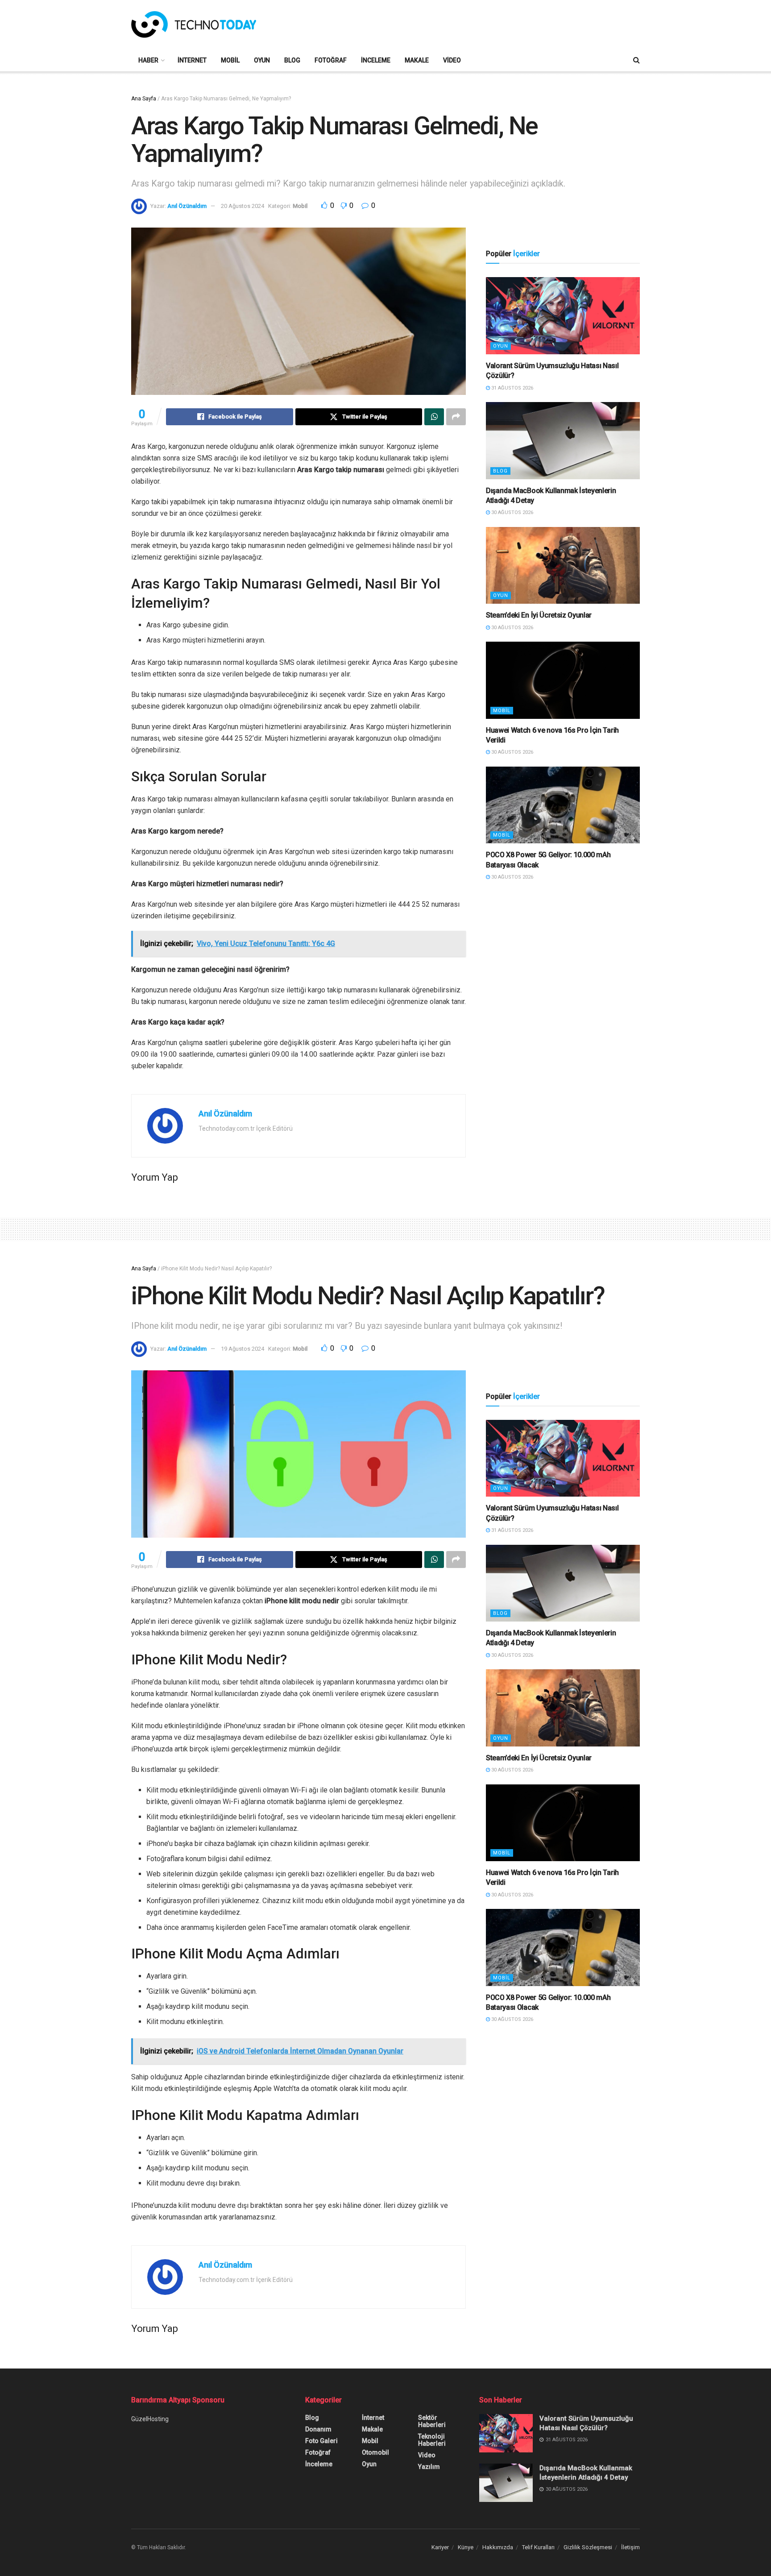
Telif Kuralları (538, 2547)
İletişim (630, 2547)
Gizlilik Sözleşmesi (588, 2547)
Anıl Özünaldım (187, 206)
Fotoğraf (331, 60)
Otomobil (375, 2452)
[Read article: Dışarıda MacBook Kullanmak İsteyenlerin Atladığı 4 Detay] (563, 441)
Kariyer (440, 2547)
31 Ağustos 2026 (512, 388)
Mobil (230, 60)
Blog (292, 60)
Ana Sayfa (144, 99)
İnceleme (376, 60)
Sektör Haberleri (432, 2421)
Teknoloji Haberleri (432, 2440)
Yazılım (429, 2467)
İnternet (192, 60)
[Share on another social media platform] (456, 417)
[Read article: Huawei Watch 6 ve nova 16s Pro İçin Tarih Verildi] (563, 680)
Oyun (262, 60)
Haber (148, 60)
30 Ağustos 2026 (512, 512)
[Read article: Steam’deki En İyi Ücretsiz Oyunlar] (563, 566)
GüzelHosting (150, 2419)
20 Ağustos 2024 (242, 206)
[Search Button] (636, 60)
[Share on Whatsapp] (434, 417)
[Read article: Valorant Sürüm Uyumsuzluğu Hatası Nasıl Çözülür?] (563, 316)
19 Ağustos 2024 (242, 1349)
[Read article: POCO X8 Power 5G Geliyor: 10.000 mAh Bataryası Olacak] (563, 805)
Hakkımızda (498, 2547)
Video (452, 60)
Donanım (318, 2429)
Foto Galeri (321, 2441)
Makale (417, 60)
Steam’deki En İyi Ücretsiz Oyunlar (539, 615)
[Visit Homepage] (194, 25)
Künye (466, 2547)
